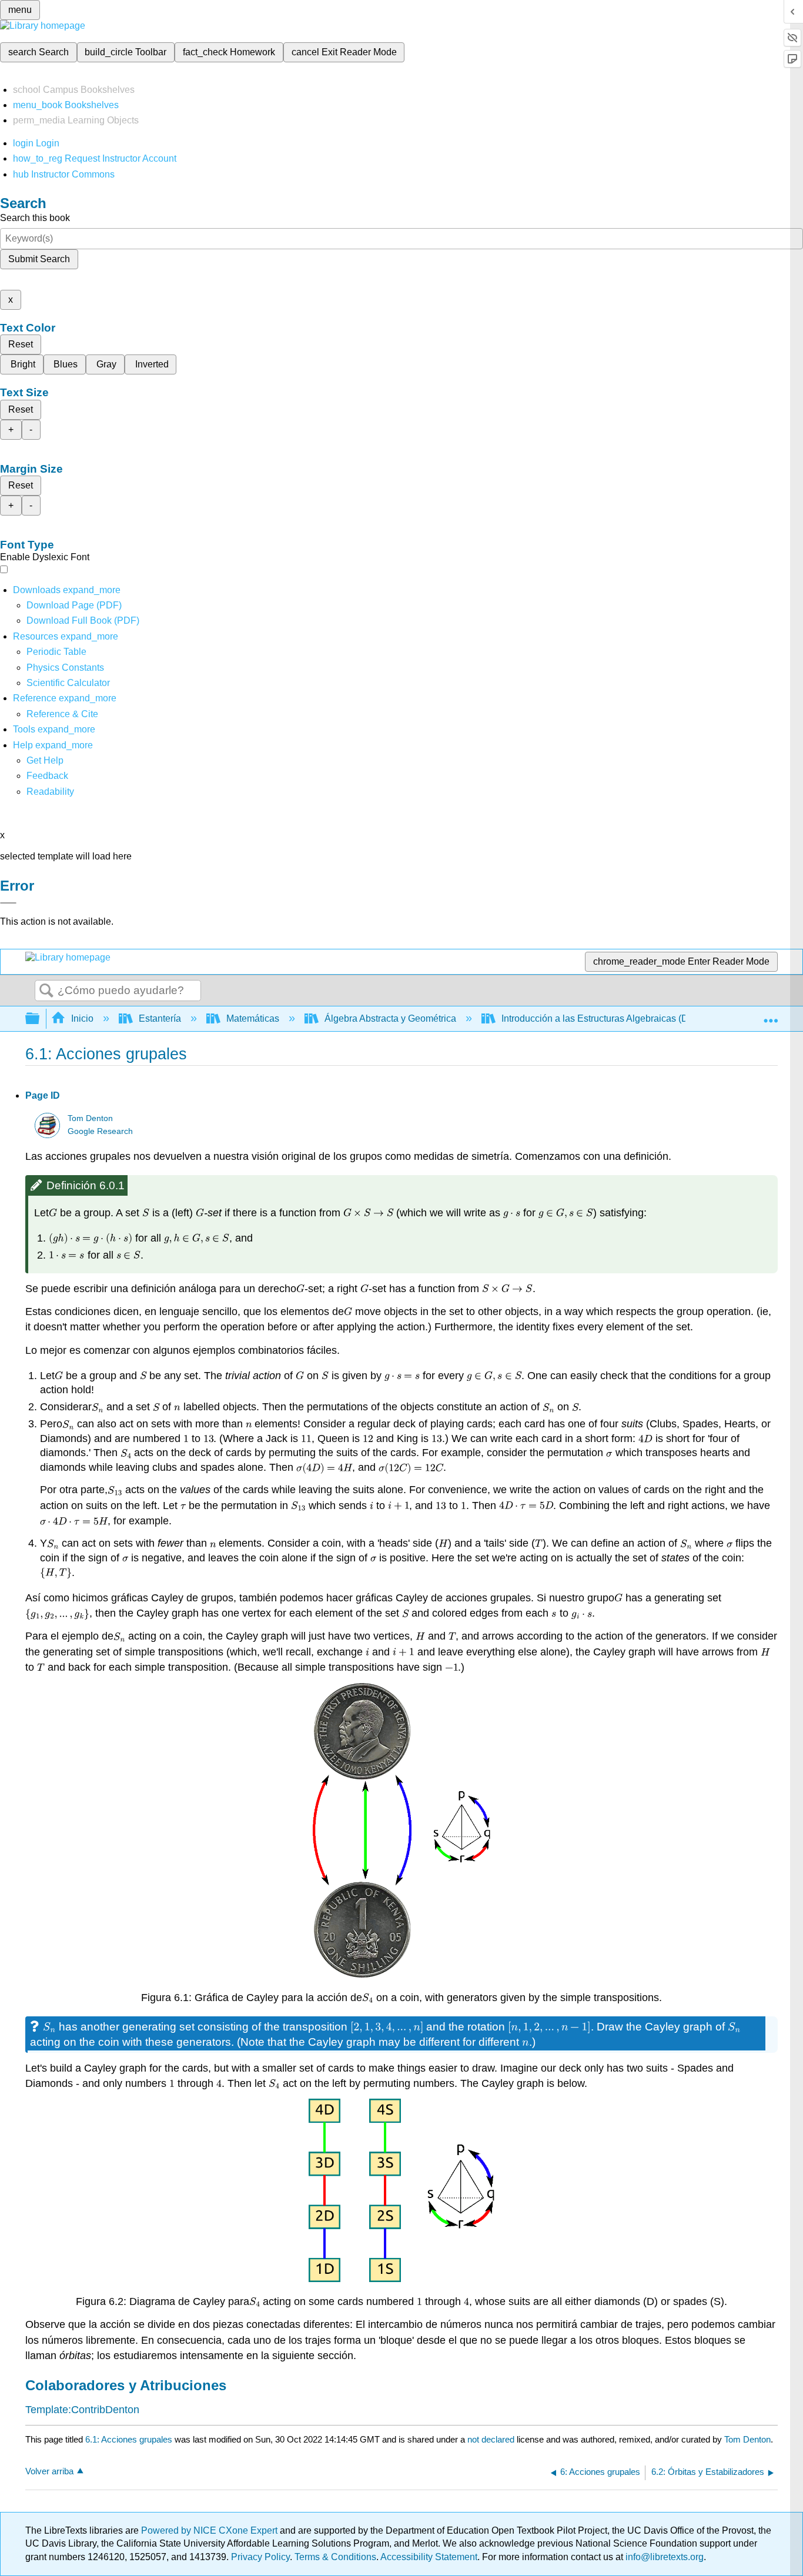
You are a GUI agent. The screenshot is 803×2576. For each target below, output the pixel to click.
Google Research (100, 1131)
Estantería (160, 1018)
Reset (21, 344)
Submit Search (39, 259)
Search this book (35, 218)
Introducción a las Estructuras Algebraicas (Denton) (608, 1018)
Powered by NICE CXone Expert (210, 2530)
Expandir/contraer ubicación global (771, 1015)
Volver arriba (49, 2471)
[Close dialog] (8, 903)
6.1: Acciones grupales (129, 2439)
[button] (47, 776)
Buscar (46, 991)
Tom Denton (90, 1118)
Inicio (82, 1018)
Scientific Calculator (68, 683)
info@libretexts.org (663, 2557)
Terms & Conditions (335, 2557)
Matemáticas (253, 1018)
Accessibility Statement (429, 2557)
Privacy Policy (260, 2557)
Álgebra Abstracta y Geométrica (390, 1018)
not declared (492, 2439)
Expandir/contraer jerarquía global (40, 1019)
